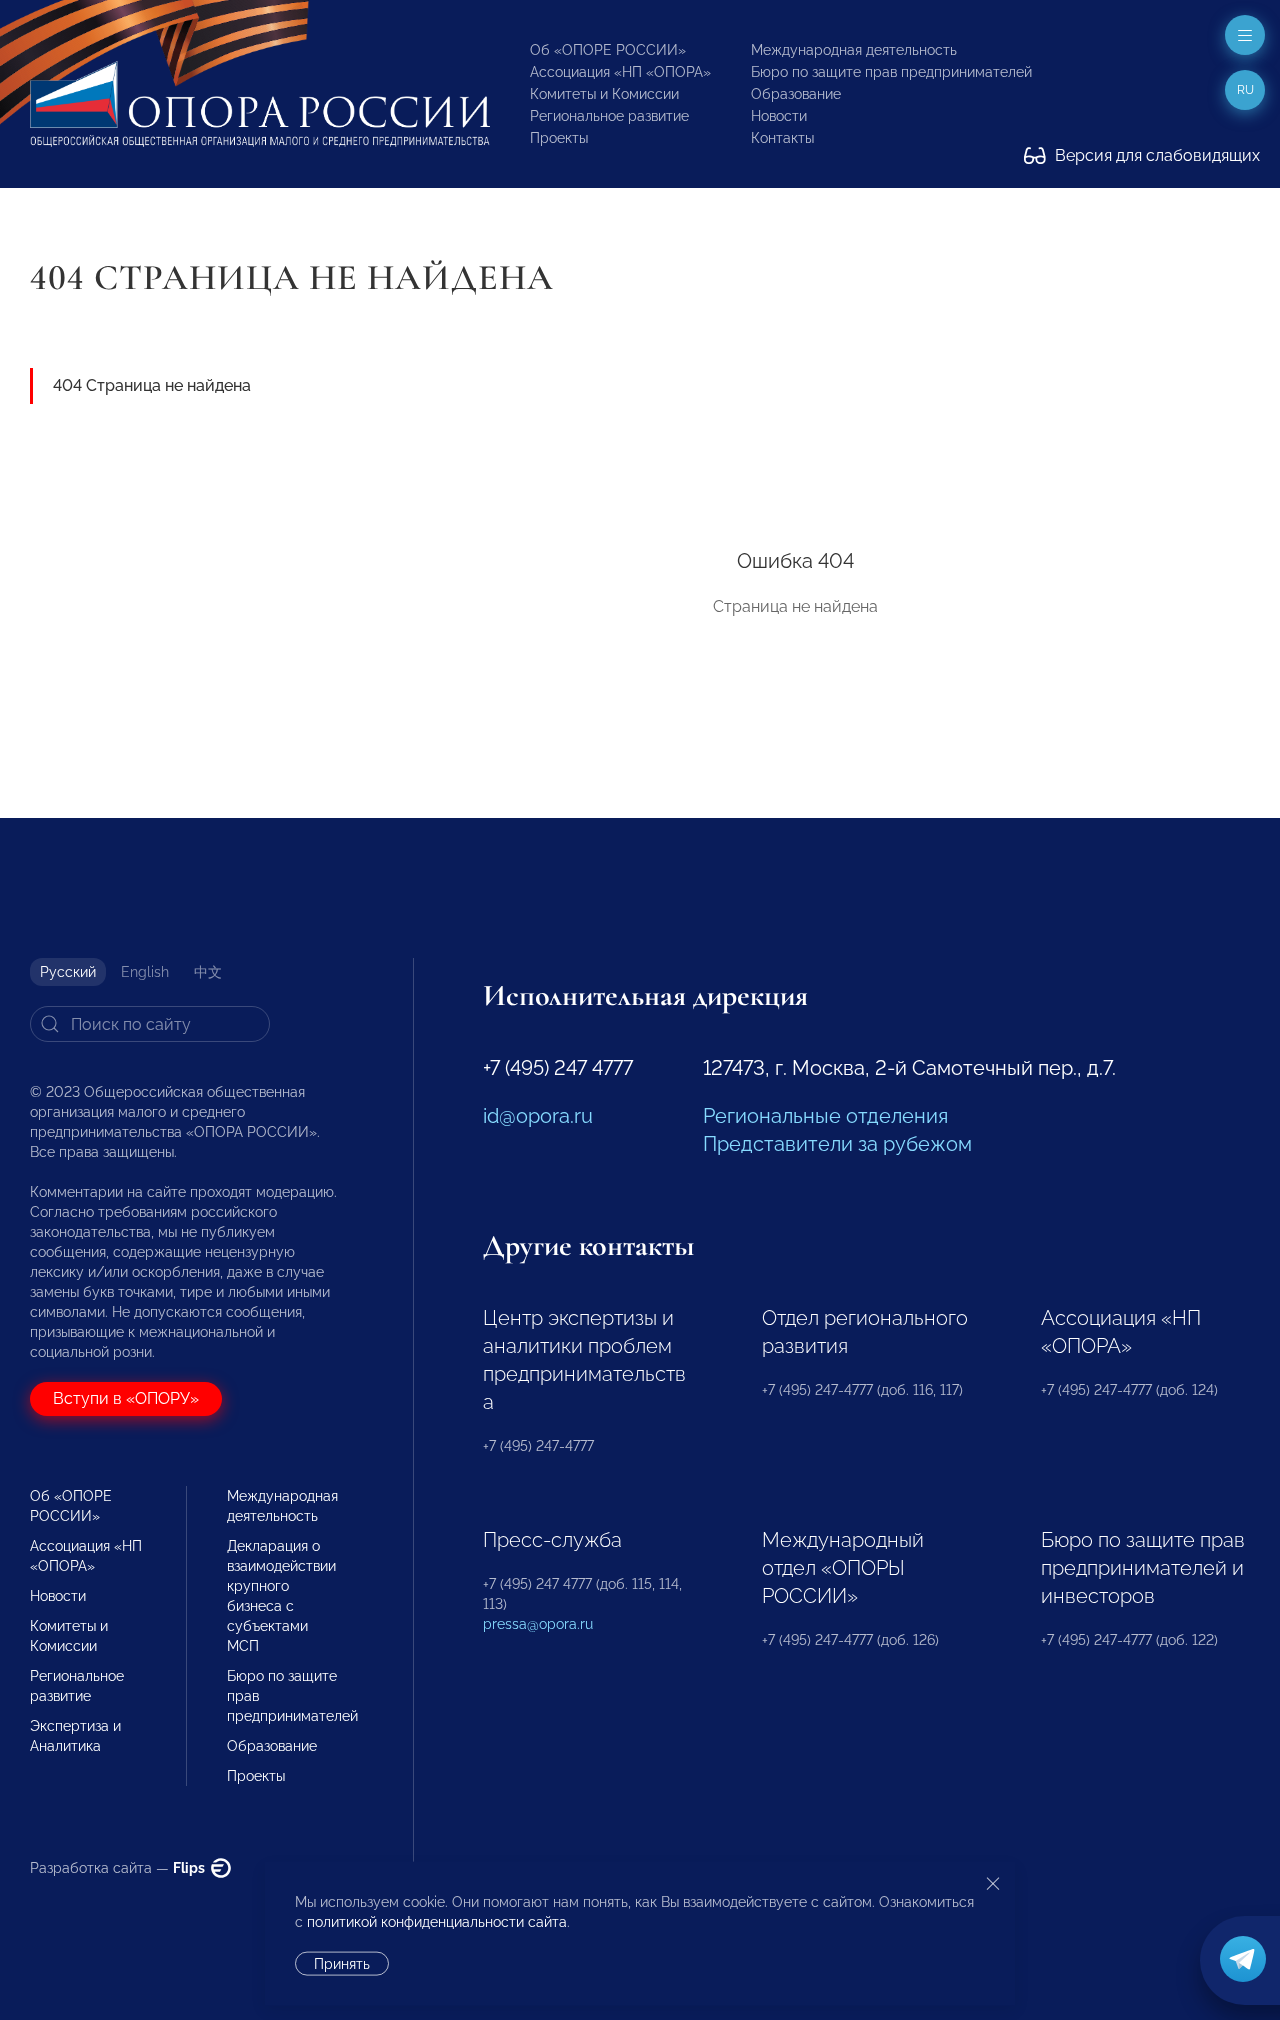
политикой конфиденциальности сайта (437, 1922)
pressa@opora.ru (538, 1624)
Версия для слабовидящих (1155, 155)
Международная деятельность (854, 50)
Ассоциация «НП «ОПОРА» (620, 72)
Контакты (782, 138)
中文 (208, 972)
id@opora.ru (538, 1116)
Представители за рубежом (837, 1144)
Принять (342, 1964)
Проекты (559, 138)
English (145, 972)
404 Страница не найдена (152, 385)
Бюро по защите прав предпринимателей (891, 72)
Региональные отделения (825, 1116)
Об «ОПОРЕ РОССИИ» (608, 50)
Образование (796, 94)
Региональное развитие (609, 116)
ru (1245, 90)
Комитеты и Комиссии (604, 94)
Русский (68, 972)
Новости (779, 116)
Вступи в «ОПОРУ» (126, 1398)
